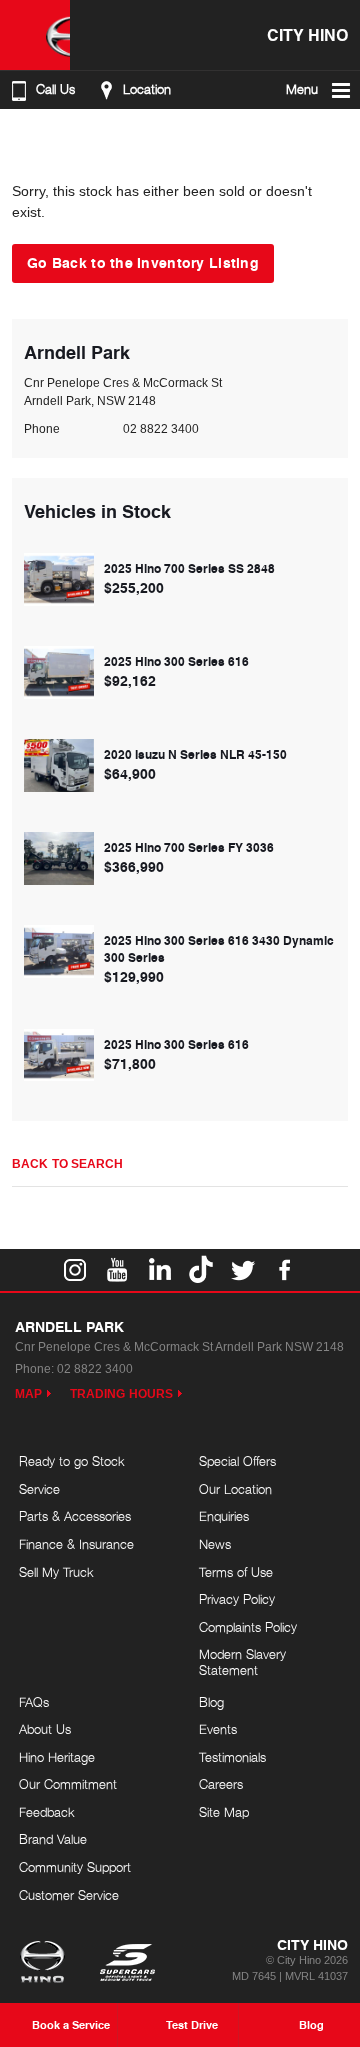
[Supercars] (126, 1964)
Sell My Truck (56, 1572)
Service (39, 1489)
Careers (221, 1784)
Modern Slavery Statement (242, 1662)
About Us (45, 1729)
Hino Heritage (57, 1757)
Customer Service (69, 1895)
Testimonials (232, 1757)
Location (147, 89)
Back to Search (67, 1164)
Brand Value (53, 1839)
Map (28, 1394)
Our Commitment (68, 1784)
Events (218, 1729)
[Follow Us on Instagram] (75, 1270)
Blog (211, 1702)
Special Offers (237, 1461)
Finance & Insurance (76, 1544)
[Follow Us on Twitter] (243, 1270)
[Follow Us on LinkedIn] (159, 1270)
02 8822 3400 (161, 429)
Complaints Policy (248, 1627)
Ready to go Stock (72, 1461)
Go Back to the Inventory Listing (143, 262)
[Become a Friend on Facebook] (285, 1270)
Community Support (75, 1867)
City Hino (307, 34)
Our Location (235, 1489)
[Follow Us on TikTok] (201, 1270)
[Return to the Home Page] (46, 1964)
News (215, 1544)
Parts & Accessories (75, 1516)
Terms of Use (236, 1572)
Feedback (47, 1812)
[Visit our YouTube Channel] (117, 1270)
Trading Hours (121, 1394)
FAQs (34, 1702)
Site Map (224, 1812)
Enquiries (224, 1516)
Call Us (55, 89)
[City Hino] (35, 35)
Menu (302, 89)
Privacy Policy (237, 1599)
